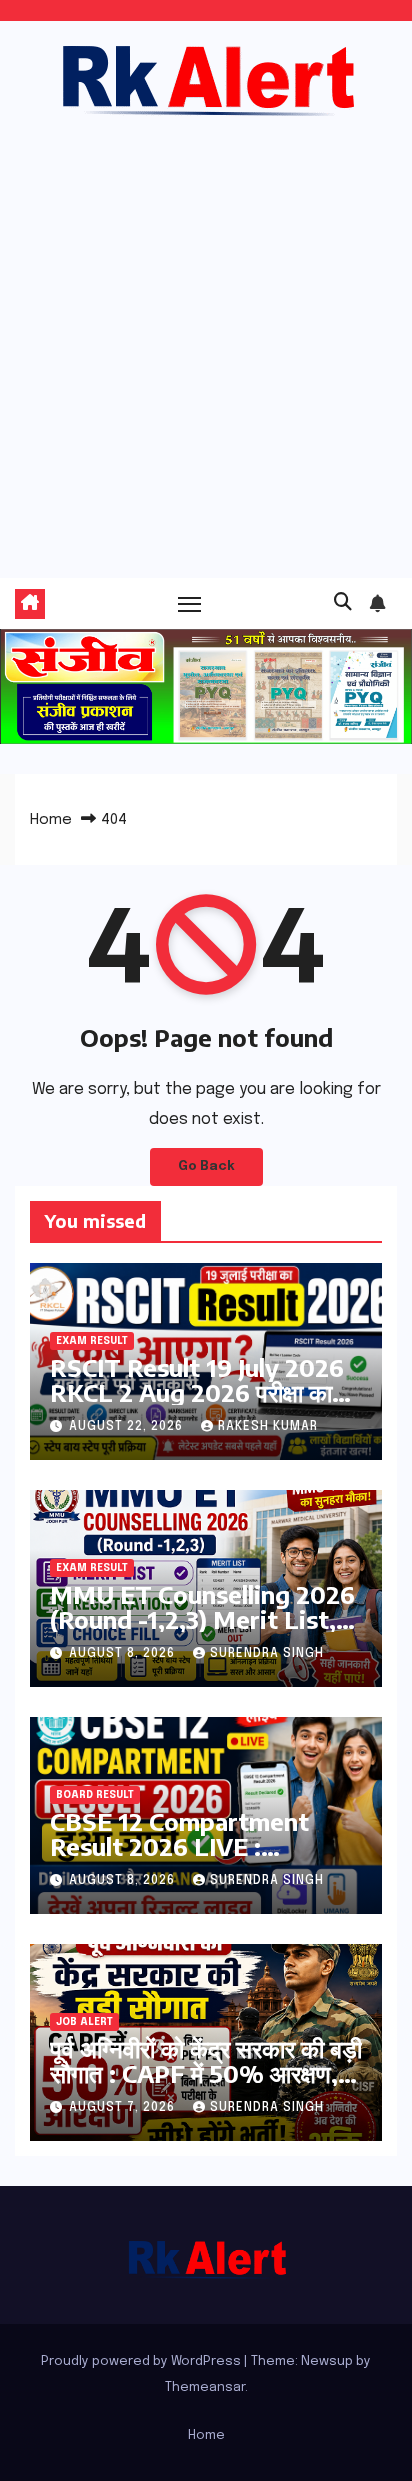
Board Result (95, 1795)
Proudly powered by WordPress (142, 2361)
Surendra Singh (267, 1654)
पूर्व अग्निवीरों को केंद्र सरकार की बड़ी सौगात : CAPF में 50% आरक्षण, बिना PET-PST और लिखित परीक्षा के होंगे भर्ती (206, 2085)
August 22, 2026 (128, 1427)
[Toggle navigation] (190, 604)
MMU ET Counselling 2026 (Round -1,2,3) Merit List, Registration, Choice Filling (205, 1619)
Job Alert (84, 2022)
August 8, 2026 (124, 1654)
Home (51, 820)
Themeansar (205, 2387)
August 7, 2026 (124, 2108)
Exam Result (92, 1341)
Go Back (206, 1166)
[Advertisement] (206, 337)
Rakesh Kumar (268, 1427)
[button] (343, 603)
